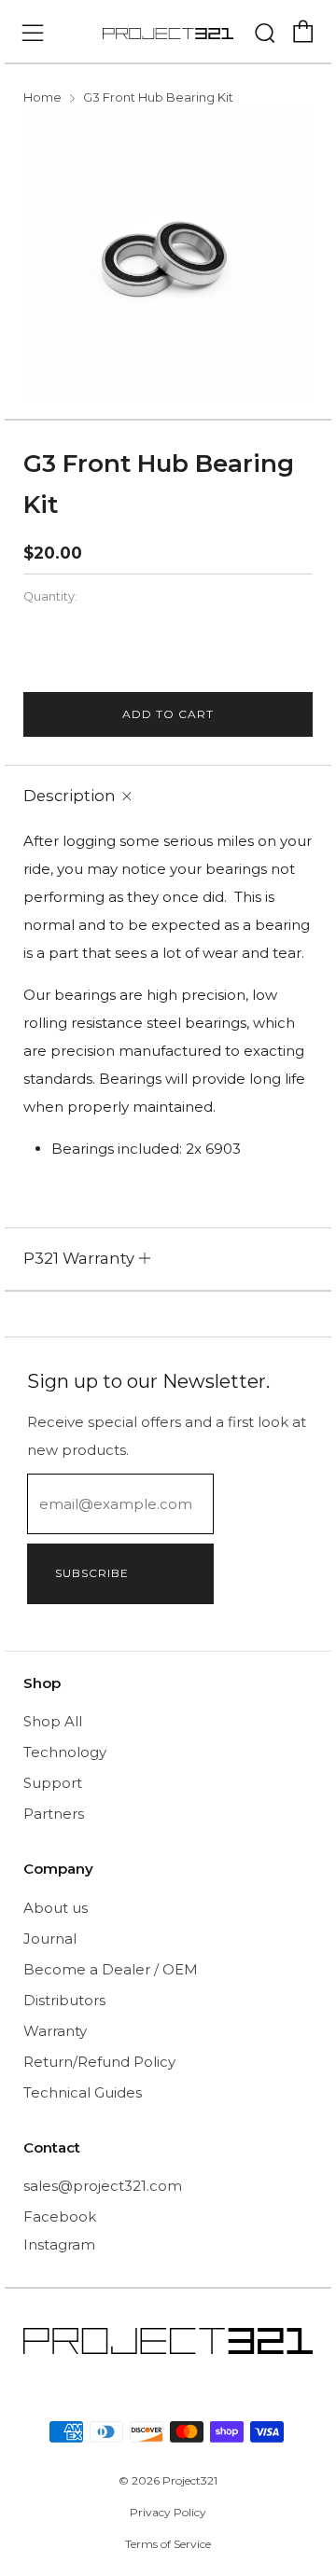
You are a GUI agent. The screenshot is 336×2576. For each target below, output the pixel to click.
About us (56, 1908)
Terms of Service (168, 2544)
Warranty (55, 2031)
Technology (65, 1752)
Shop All (53, 1721)
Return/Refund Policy (99, 2062)
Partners (54, 1814)
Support (53, 1783)
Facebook (60, 2216)
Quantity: (50, 597)
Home (42, 97)
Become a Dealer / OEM (111, 1969)
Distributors (64, 2000)
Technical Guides (83, 2092)
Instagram (59, 2244)
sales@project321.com (103, 2186)
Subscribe (92, 1573)
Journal (50, 1939)
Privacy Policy (168, 2512)
